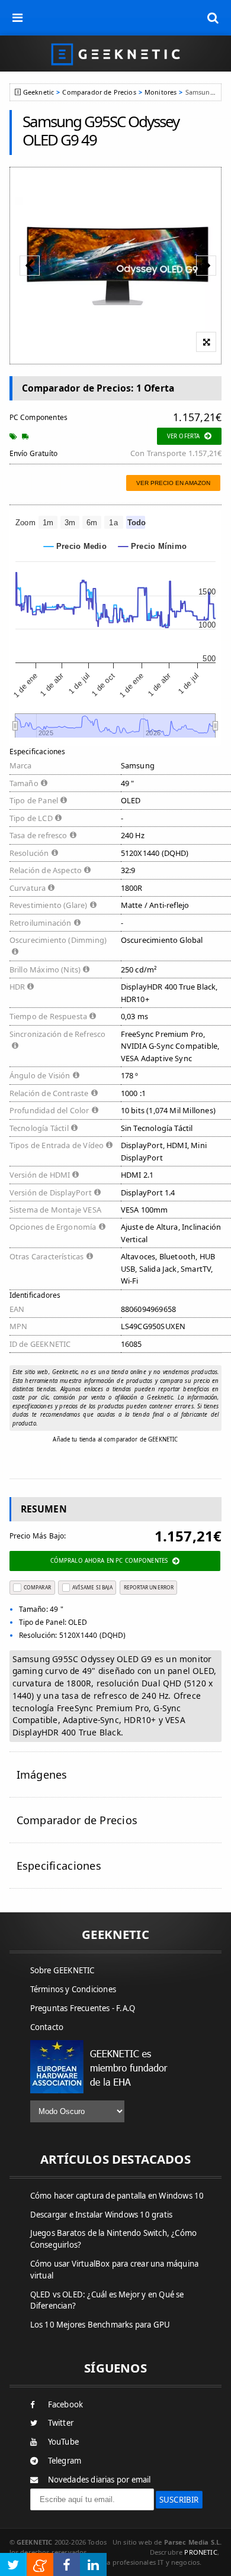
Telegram (65, 2461)
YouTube (63, 2442)
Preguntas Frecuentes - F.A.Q (83, 2008)
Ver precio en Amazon (173, 483)
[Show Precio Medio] (75, 546)
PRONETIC (200, 2552)
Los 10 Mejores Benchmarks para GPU (100, 2325)
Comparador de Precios (99, 92)
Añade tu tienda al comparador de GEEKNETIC (115, 1439)
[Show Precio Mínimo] (153, 546)
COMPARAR (37, 1587)
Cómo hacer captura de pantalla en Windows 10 (117, 2196)
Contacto (47, 2027)
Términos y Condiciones (73, 1989)
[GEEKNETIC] (115, 54)
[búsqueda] (213, 18)
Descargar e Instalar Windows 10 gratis (102, 2215)
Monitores (161, 92)
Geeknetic (38, 92)
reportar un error (149, 1587)
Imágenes (42, 1775)
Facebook (66, 2404)
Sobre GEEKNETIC (62, 1970)
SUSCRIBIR (179, 2500)
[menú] (18, 18)
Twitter (61, 2423)
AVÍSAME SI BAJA (92, 1587)
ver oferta (183, 436)
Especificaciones (59, 1866)
